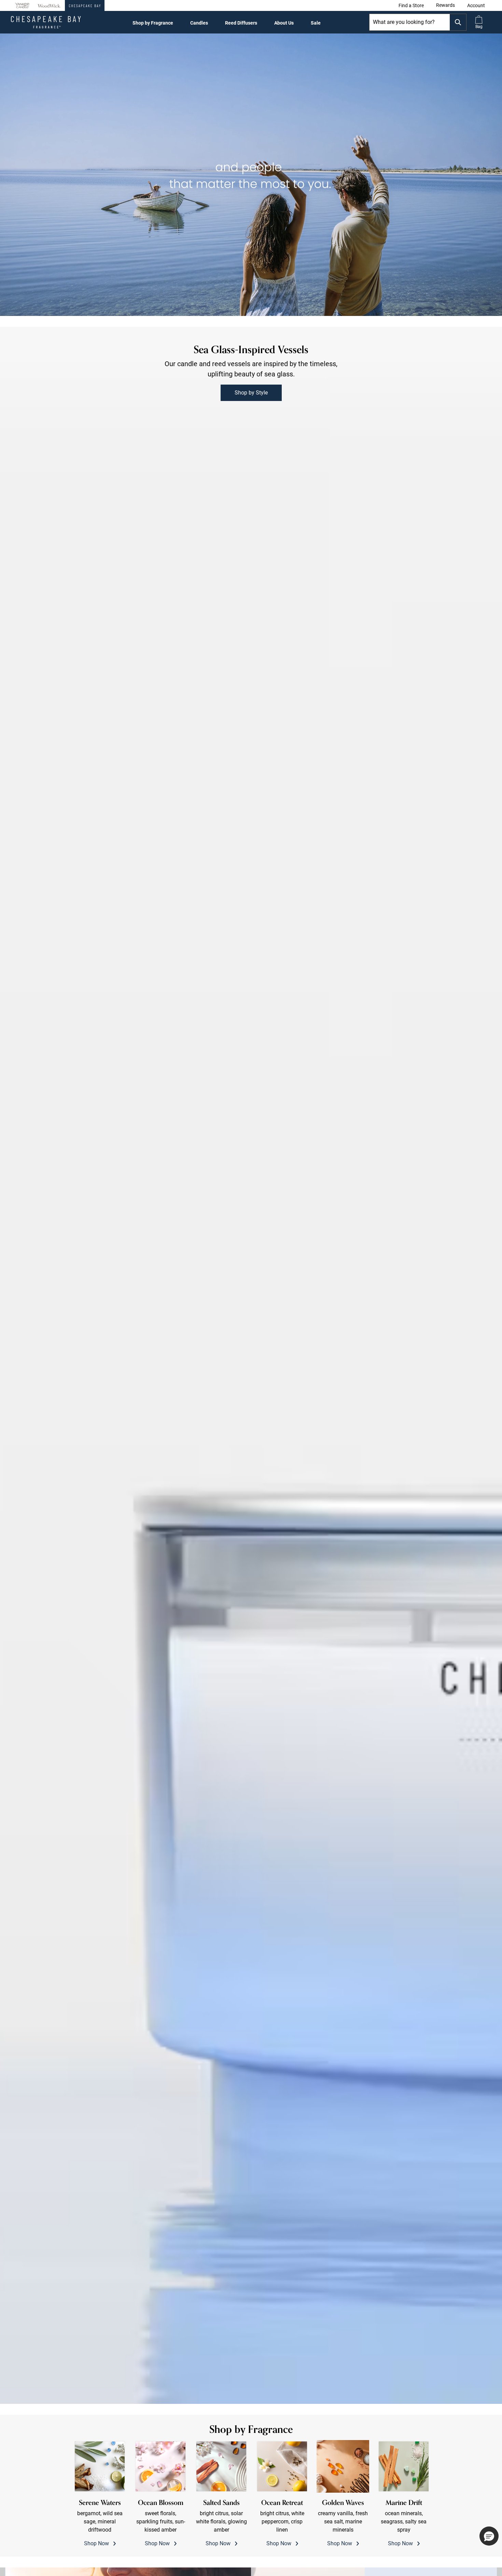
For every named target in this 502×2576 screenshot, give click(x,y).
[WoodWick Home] (49, 5)
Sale (316, 23)
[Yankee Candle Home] (22, 6)
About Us (284, 23)
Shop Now (100, 2522)
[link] (411, 5)
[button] (476, 5)
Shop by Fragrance (153, 23)
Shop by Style (251, 393)
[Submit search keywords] (458, 22)
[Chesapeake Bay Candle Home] (85, 5)
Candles (199, 23)
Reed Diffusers (241, 23)
